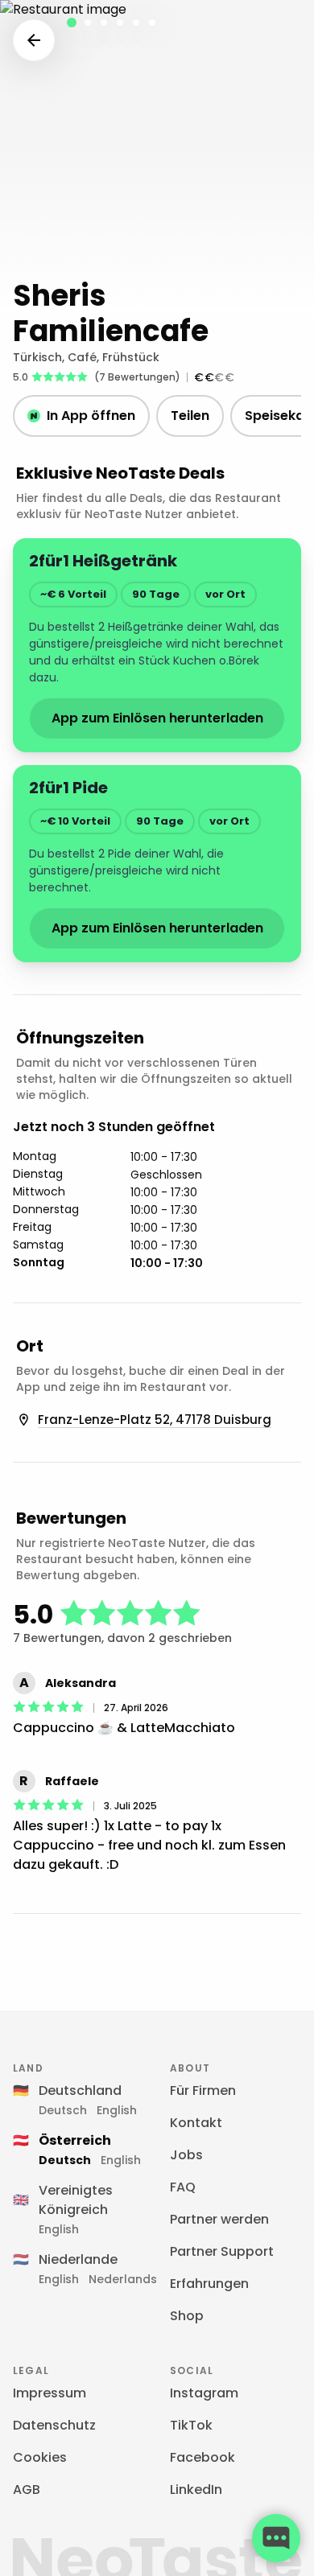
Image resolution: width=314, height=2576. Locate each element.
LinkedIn (196, 2490)
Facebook (202, 2457)
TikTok (191, 2425)
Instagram (204, 2393)
